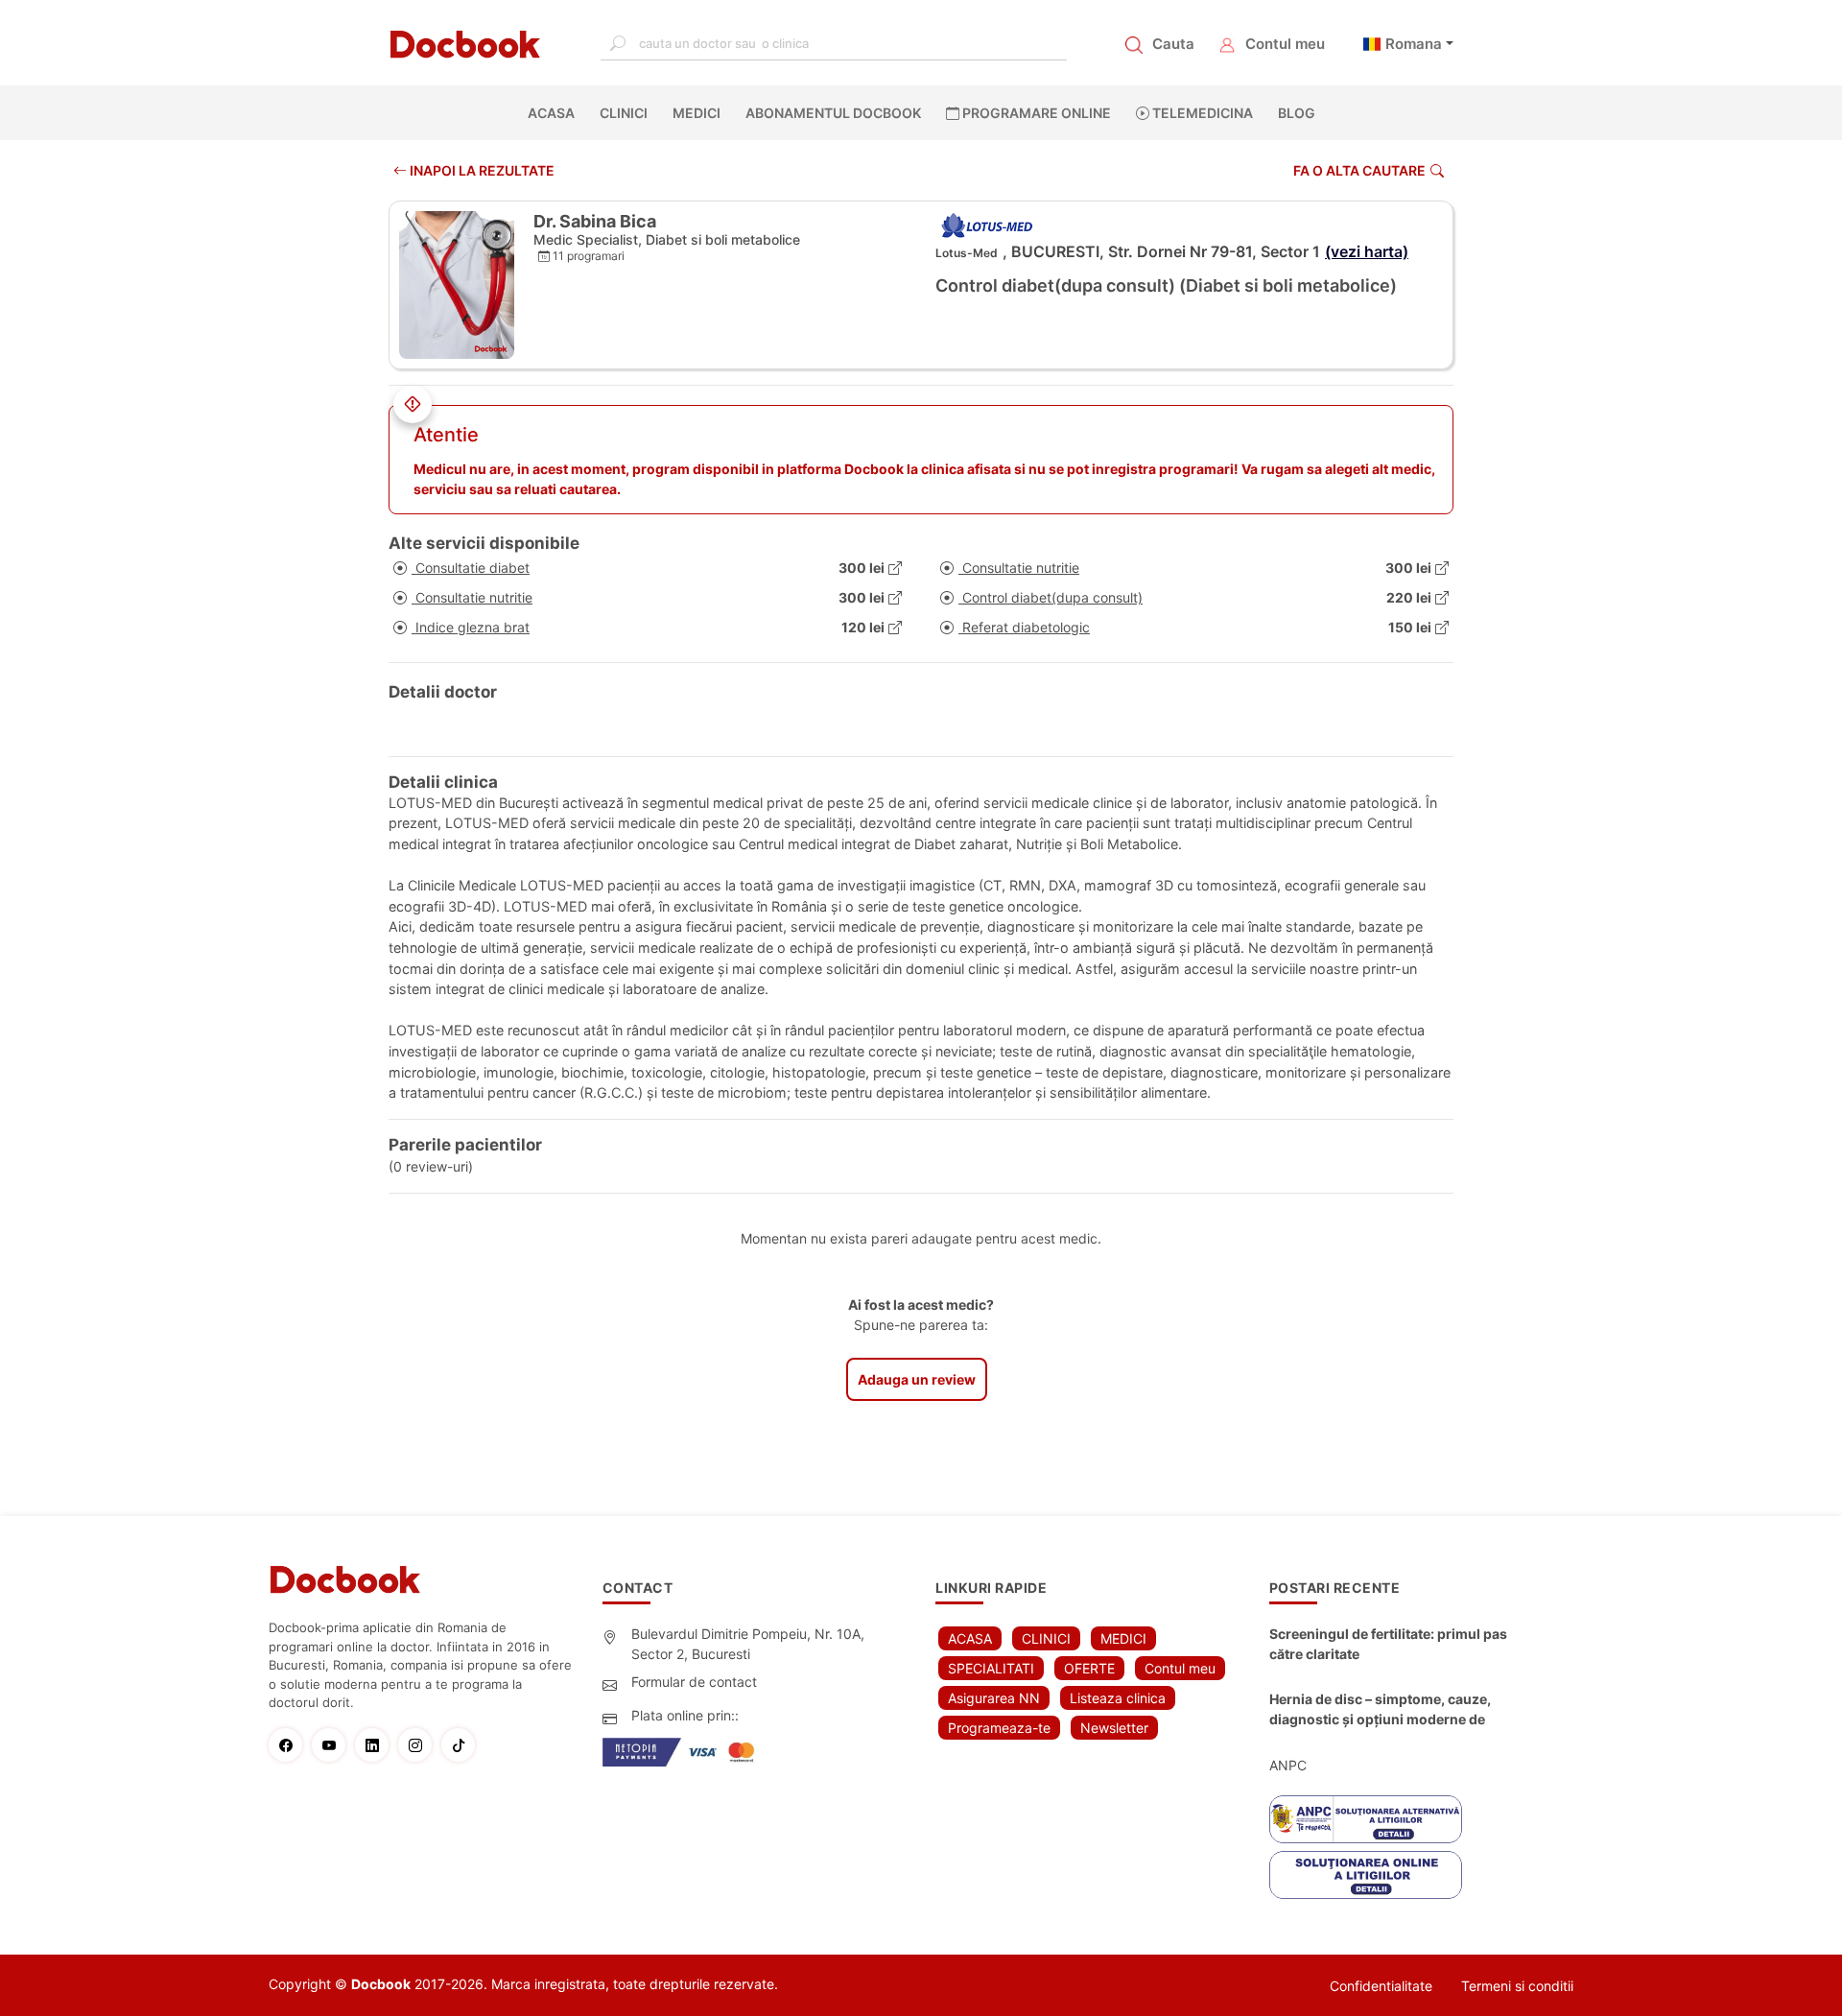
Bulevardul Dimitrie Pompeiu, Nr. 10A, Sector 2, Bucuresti (748, 1644)
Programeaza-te (999, 1728)
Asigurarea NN (994, 1698)
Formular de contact (694, 1682)
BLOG (1297, 113)
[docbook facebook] (290, 1745)
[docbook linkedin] (377, 1745)
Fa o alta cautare (1359, 170)
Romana (1414, 44)
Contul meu (1285, 44)
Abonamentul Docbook (833, 113)
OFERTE (1089, 1668)
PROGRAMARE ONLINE (1035, 113)
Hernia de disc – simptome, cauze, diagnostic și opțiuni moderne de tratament (1380, 1710)
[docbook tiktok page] (463, 1745)
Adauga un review (917, 1379)
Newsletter (1114, 1728)
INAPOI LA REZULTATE (481, 170)
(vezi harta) (1367, 251)
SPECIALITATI (991, 1668)
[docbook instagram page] (420, 1745)
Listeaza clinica (1118, 1698)
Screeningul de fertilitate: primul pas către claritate (1388, 1644)
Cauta (1173, 44)
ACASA (555, 113)
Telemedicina (1201, 113)
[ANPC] (1366, 1819)
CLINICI (624, 113)
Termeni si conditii (1517, 1986)
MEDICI (697, 113)
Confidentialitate (1381, 1986)
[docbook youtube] (333, 1745)
